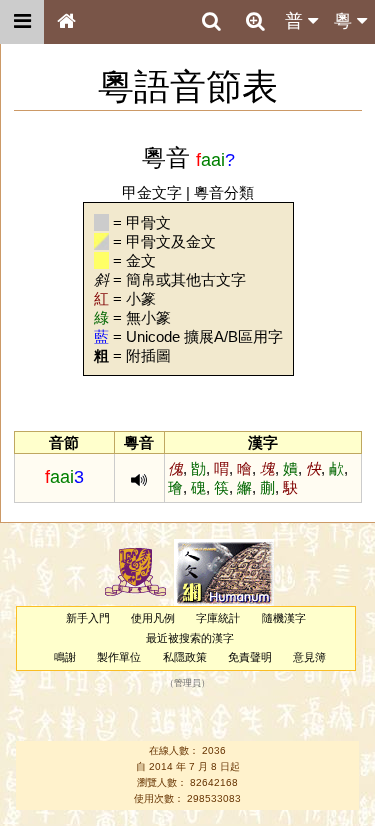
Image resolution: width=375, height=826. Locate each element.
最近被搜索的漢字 (190, 638)
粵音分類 (224, 192)
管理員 (187, 684)
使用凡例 (153, 618)
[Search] (211, 22)
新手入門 (88, 618)
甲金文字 (152, 192)
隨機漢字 (284, 618)
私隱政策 (185, 657)
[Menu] (22, 22)
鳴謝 (65, 657)
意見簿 (309, 657)
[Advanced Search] (255, 21)
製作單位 (119, 657)
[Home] (66, 22)
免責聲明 (250, 657)
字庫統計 (218, 618)
